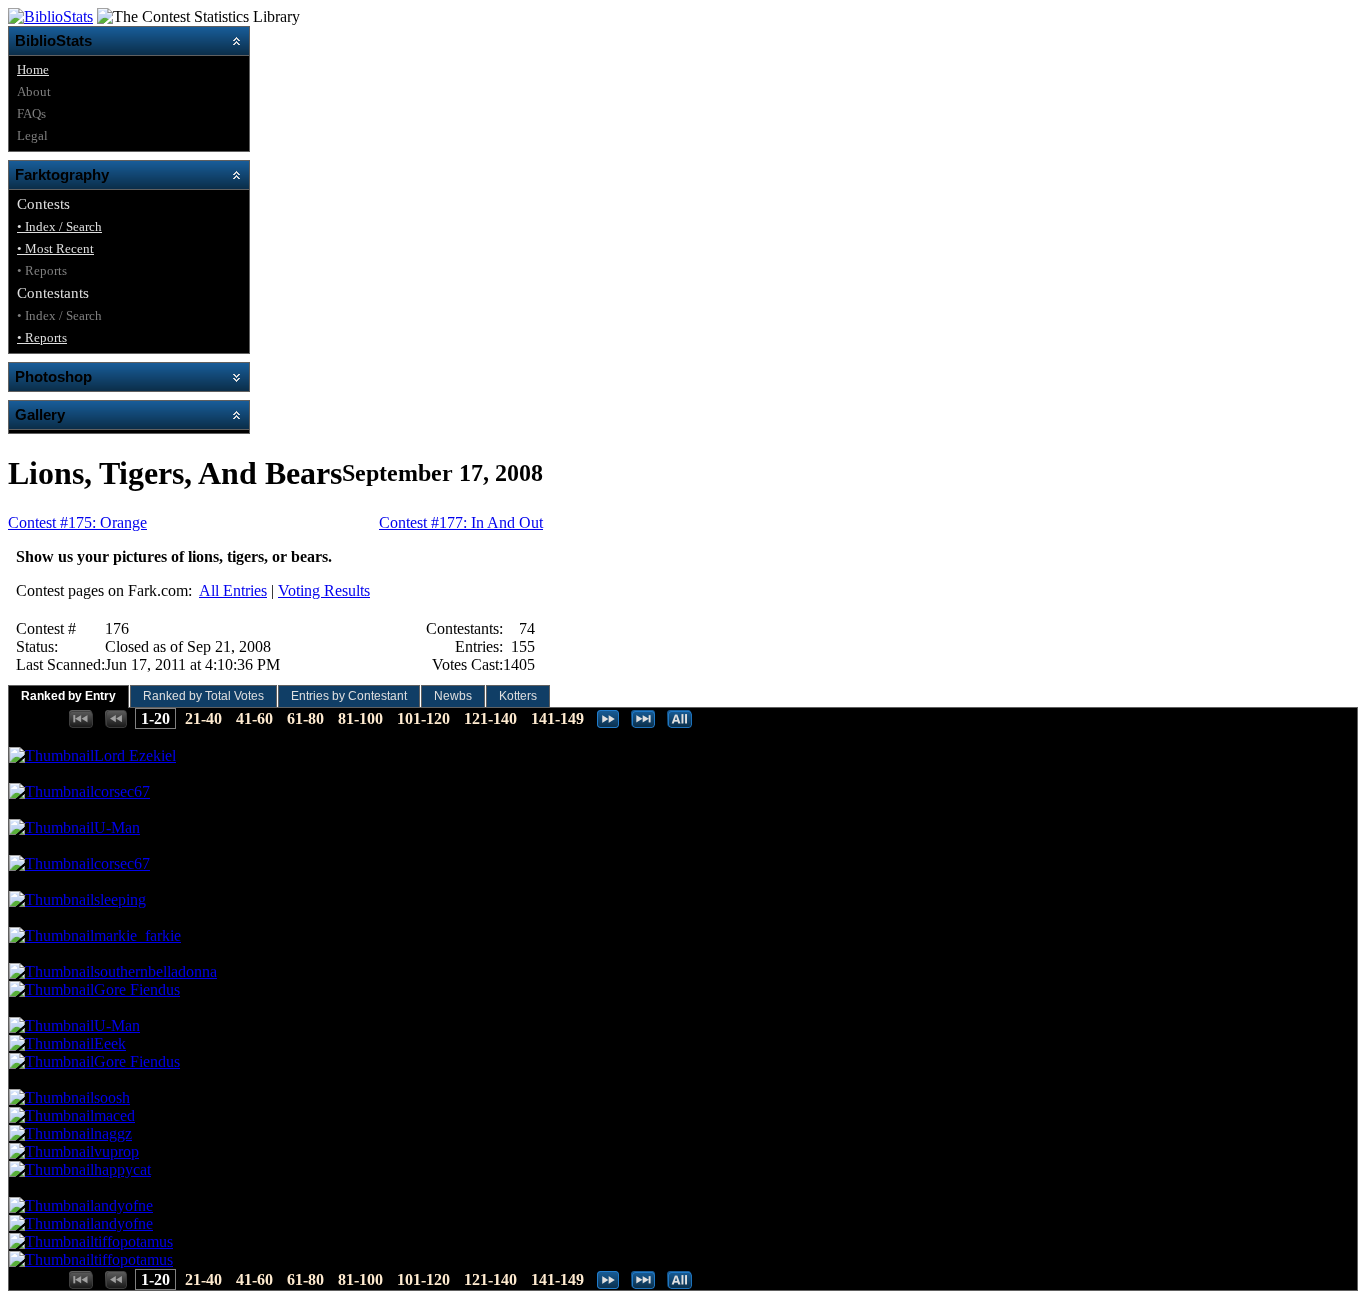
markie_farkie (137, 935)
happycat (122, 1169)
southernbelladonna (155, 971)
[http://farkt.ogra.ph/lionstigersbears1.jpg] (51, 791)
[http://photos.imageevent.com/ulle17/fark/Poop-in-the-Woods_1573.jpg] (51, 827)
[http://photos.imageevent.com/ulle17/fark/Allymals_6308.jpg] (51, 1025)
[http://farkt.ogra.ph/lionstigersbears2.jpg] (51, 863)
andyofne (123, 1205)
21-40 (203, 718)
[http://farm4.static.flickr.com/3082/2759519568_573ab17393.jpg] (51, 989)
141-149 (557, 718)
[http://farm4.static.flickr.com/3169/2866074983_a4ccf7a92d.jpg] (51, 1205)
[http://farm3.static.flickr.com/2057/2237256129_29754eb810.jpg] (51, 1043)
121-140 (490, 718)
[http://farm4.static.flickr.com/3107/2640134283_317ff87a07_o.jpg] (51, 1169)
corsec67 (122, 791)
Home (33, 69)
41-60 (254, 718)
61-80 (305, 718)
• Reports (42, 337)
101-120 (423, 718)
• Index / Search (59, 226)
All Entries (233, 590)
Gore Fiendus (137, 989)
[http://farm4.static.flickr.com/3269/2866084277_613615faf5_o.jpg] (51, 1241)
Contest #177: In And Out (461, 522)
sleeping (120, 899)
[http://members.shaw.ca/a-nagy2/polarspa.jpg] (51, 1133)
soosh (112, 1097)
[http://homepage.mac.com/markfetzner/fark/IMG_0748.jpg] (51, 935)
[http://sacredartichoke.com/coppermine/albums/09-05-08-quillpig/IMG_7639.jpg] (51, 1097)
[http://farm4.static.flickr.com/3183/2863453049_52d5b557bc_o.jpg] (51, 755)
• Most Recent (55, 248)
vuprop (116, 1151)
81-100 (360, 718)
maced (114, 1115)
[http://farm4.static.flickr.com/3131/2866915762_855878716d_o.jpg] (51, 1259)
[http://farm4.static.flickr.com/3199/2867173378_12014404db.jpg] (51, 1115)
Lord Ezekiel (135, 755)
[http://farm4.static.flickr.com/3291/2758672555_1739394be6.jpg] (51, 1061)
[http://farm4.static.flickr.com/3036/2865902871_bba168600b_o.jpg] (51, 899)
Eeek (110, 1043)
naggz (113, 1133)
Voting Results (324, 590)
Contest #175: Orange (77, 522)
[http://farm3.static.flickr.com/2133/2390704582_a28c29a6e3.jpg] (51, 971)
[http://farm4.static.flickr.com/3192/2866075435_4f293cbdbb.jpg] (51, 1223)
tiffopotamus (133, 1241)
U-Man (117, 827)
